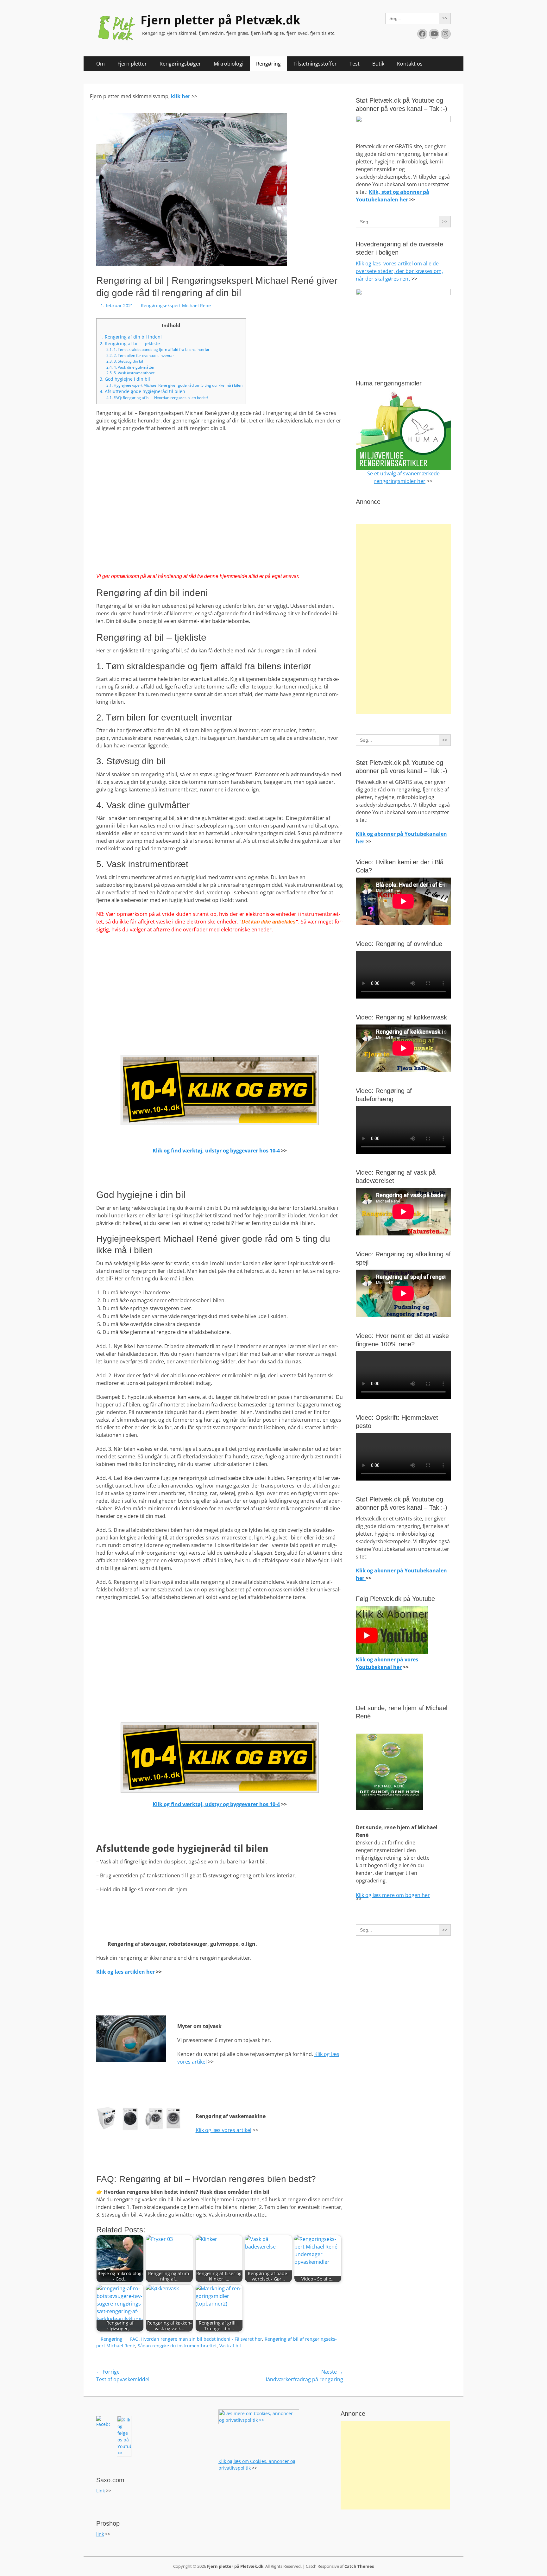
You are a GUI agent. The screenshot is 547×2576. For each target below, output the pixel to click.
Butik (378, 64)
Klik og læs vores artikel (223, 2130)
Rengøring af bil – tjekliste (130, 343)
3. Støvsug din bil (125, 361)
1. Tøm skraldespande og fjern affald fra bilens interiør (158, 349)
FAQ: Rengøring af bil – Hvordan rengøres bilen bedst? (157, 398)
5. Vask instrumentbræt (130, 373)
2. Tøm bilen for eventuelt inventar (140, 355)
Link (101, 2491)
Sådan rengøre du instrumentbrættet (177, 2346)
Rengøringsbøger (180, 64)
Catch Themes (359, 2566)
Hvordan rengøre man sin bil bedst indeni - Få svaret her (202, 2339)
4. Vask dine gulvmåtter (131, 367)
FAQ (134, 2339)
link (100, 2534)
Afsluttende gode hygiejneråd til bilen (142, 391)
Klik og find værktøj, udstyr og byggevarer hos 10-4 (216, 1151)
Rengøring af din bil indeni (131, 337)
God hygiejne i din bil (125, 379)
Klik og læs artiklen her (126, 1972)
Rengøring (268, 64)
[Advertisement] (403, 619)
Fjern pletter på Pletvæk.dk (220, 20)
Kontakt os (410, 64)
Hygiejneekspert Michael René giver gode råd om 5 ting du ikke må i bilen (174, 385)
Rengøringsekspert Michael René (176, 305)
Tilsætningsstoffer (315, 64)
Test (355, 64)
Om (101, 64)
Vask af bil (230, 2346)
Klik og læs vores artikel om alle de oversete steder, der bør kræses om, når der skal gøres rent (399, 271)
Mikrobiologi (229, 64)
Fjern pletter (132, 64)
